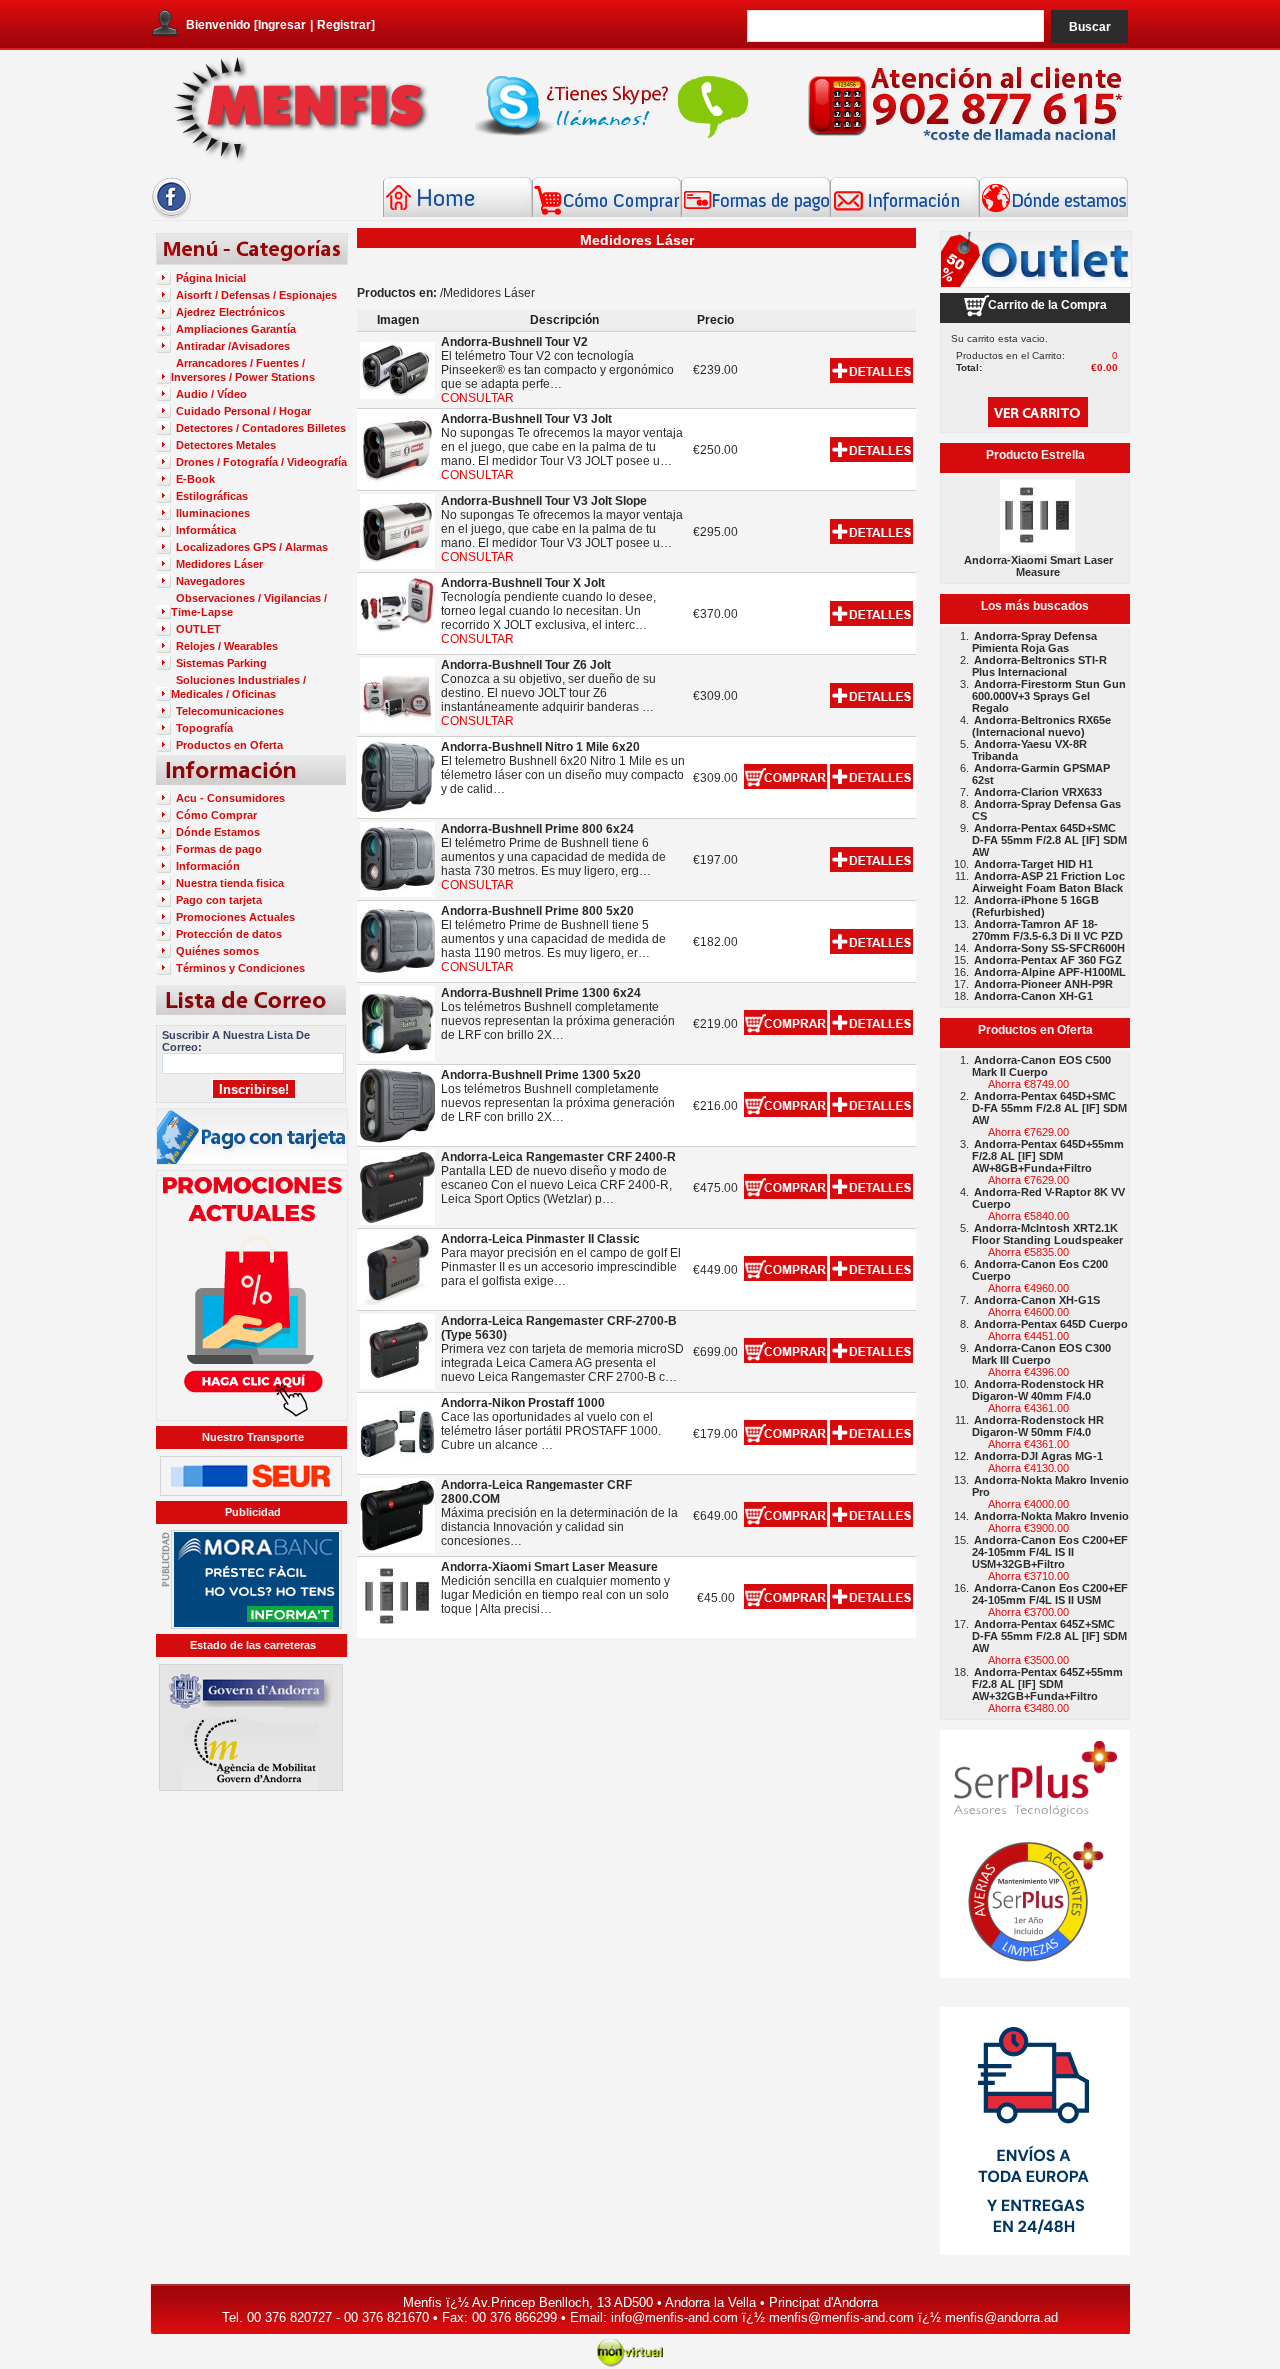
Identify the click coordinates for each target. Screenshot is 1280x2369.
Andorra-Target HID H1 (1033, 864)
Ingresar (282, 25)
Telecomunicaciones (230, 711)
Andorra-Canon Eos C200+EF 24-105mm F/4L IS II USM (1050, 1594)
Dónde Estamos (218, 832)
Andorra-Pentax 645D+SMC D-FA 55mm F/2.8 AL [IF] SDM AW (1049, 840)
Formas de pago (219, 849)
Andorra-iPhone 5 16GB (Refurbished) (1035, 906)
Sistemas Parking (221, 663)
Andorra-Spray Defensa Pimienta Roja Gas (1034, 642)
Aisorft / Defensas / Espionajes (256, 295)
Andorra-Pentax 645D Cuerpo (1051, 1324)
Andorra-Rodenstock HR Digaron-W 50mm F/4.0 (1038, 1426)
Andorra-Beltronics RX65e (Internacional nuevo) (1041, 726)
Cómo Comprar (216, 815)
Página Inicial (211, 278)
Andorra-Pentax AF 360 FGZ (1048, 960)
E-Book (195, 479)
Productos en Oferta (229, 745)
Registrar (344, 25)
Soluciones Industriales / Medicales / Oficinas (238, 687)
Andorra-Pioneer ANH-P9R (1043, 984)
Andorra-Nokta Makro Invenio (1051, 1516)
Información (208, 866)
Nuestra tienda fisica (230, 883)
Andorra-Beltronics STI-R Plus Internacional (1039, 666)
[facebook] (171, 214)
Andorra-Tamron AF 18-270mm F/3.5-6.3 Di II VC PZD (1047, 930)
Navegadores (210, 581)
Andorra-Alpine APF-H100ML (1050, 972)
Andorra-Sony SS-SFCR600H (1049, 948)
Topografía (204, 728)
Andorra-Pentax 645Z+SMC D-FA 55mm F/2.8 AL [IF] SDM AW (1049, 1636)
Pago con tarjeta (219, 900)
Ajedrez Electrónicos (230, 312)
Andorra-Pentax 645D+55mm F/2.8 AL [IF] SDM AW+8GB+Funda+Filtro (1048, 1156)
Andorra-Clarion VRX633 (1038, 792)
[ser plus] (1035, 1854)
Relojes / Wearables (227, 646)
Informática (206, 530)
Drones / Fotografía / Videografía (261, 462)
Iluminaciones (213, 513)
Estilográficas (212, 496)
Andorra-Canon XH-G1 (1033, 996)
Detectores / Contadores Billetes (261, 428)
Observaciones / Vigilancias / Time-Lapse (249, 605)
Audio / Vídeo (211, 394)
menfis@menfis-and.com (841, 2317)
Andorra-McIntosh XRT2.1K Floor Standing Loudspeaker (1047, 1234)
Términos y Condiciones (240, 968)
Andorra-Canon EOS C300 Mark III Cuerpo (1041, 1354)
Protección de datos (229, 934)
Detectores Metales (226, 445)
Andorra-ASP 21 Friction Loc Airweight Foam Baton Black (1048, 882)
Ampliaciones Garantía (236, 329)
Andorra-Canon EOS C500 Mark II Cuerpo (1041, 1066)
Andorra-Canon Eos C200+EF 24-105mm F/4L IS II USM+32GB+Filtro (1050, 1552)
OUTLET (198, 629)
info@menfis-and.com (674, 2317)
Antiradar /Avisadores (233, 346)
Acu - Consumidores (230, 798)
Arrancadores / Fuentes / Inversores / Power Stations (243, 370)
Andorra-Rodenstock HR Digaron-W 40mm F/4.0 (1038, 1390)
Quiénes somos (217, 951)
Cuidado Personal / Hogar (243, 411)
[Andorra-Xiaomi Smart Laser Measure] (1037, 548)
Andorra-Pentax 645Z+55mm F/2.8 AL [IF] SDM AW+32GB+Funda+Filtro (1047, 1684)
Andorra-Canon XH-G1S (1037, 1300)
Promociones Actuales (235, 917)
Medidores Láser (219, 564)
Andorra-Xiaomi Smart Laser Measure (1038, 566)
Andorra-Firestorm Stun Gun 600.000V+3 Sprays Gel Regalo (1049, 696)
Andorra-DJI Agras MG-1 (1038, 1456)
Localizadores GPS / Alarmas (252, 547)
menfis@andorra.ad (1001, 2317)
